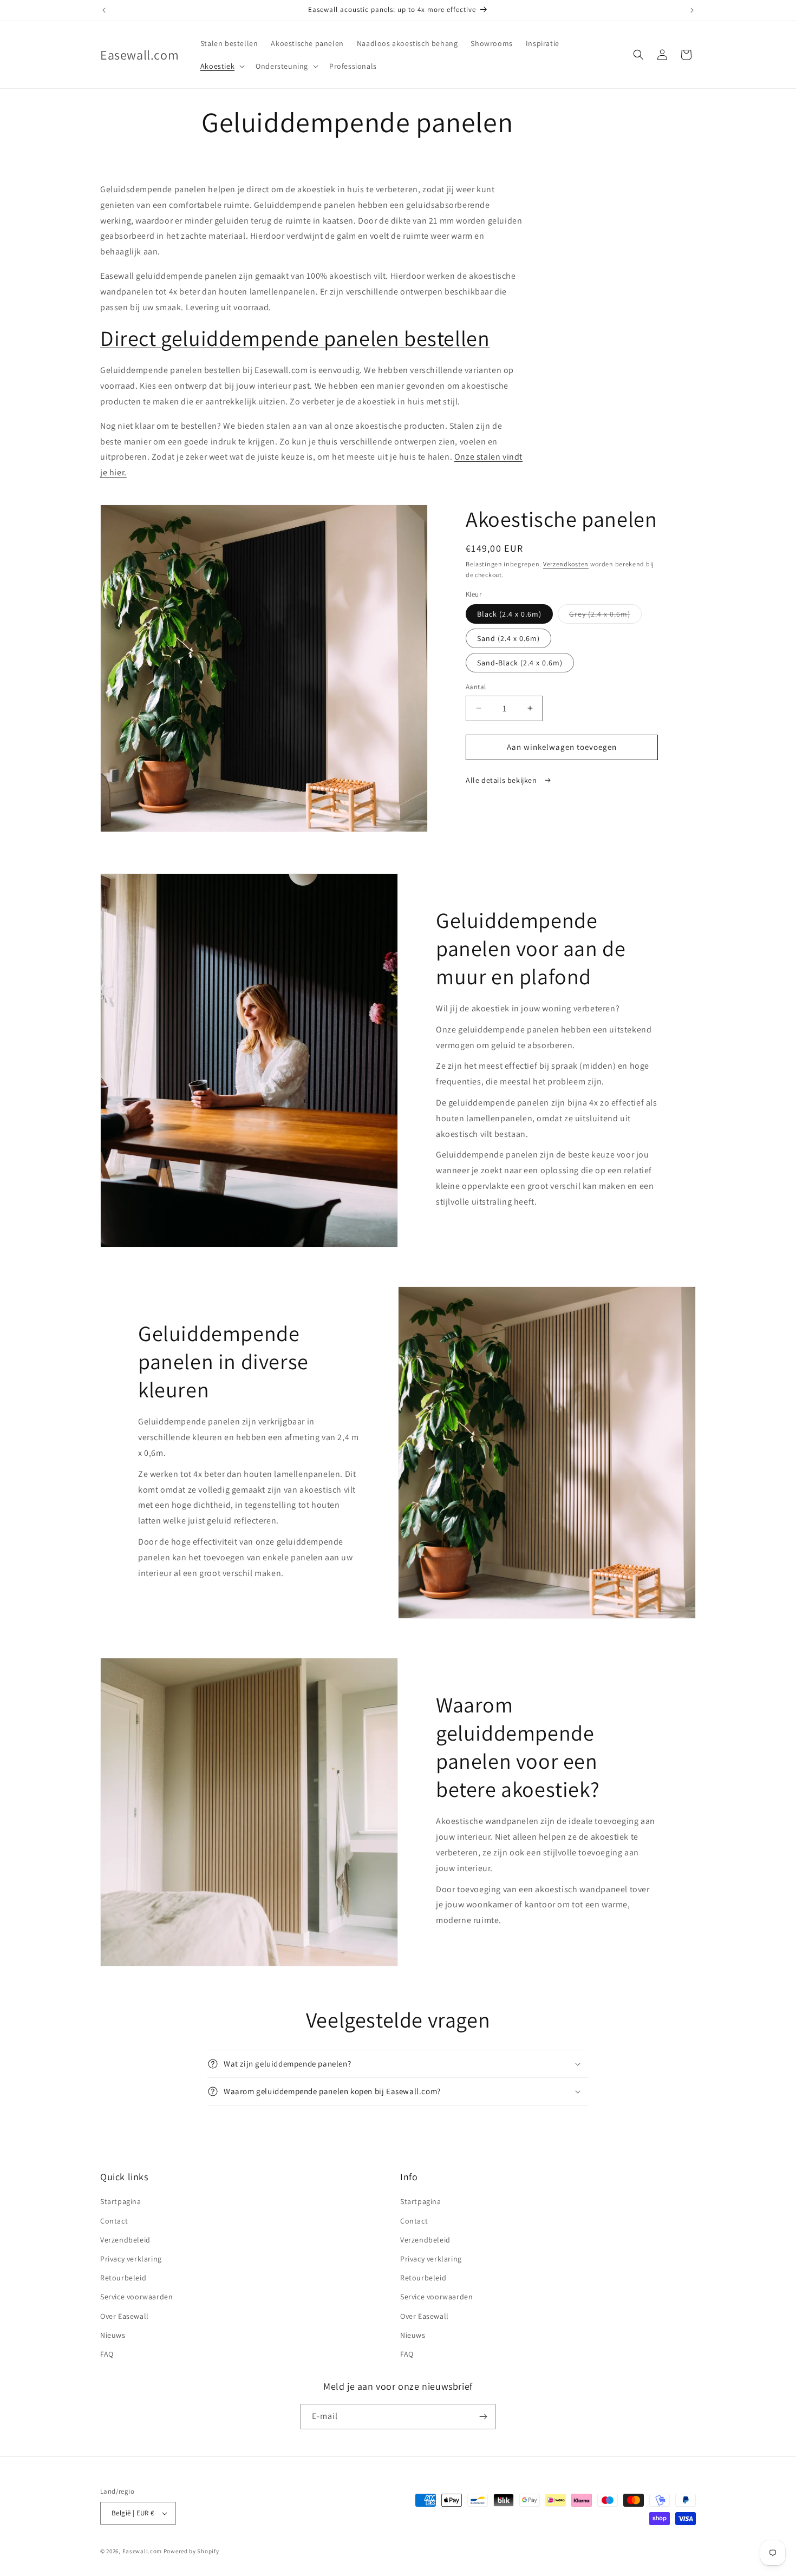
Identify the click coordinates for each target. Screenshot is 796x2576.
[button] (221, 66)
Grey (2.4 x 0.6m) (605, 616)
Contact (114, 2221)
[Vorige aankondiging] (104, 10)
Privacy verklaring (131, 2259)
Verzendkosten (566, 564)
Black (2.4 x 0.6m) (509, 614)
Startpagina (121, 2201)
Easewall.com (142, 2551)
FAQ (107, 2354)
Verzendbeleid (125, 2240)
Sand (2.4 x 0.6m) (508, 638)
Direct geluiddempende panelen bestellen (295, 338)
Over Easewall (125, 2316)
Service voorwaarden (136, 2297)
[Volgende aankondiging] (692, 10)
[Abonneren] (483, 2417)
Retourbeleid (123, 2278)
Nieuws (113, 2335)
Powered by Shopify (191, 2551)
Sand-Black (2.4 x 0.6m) (520, 663)
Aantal (476, 687)
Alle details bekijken (502, 780)
